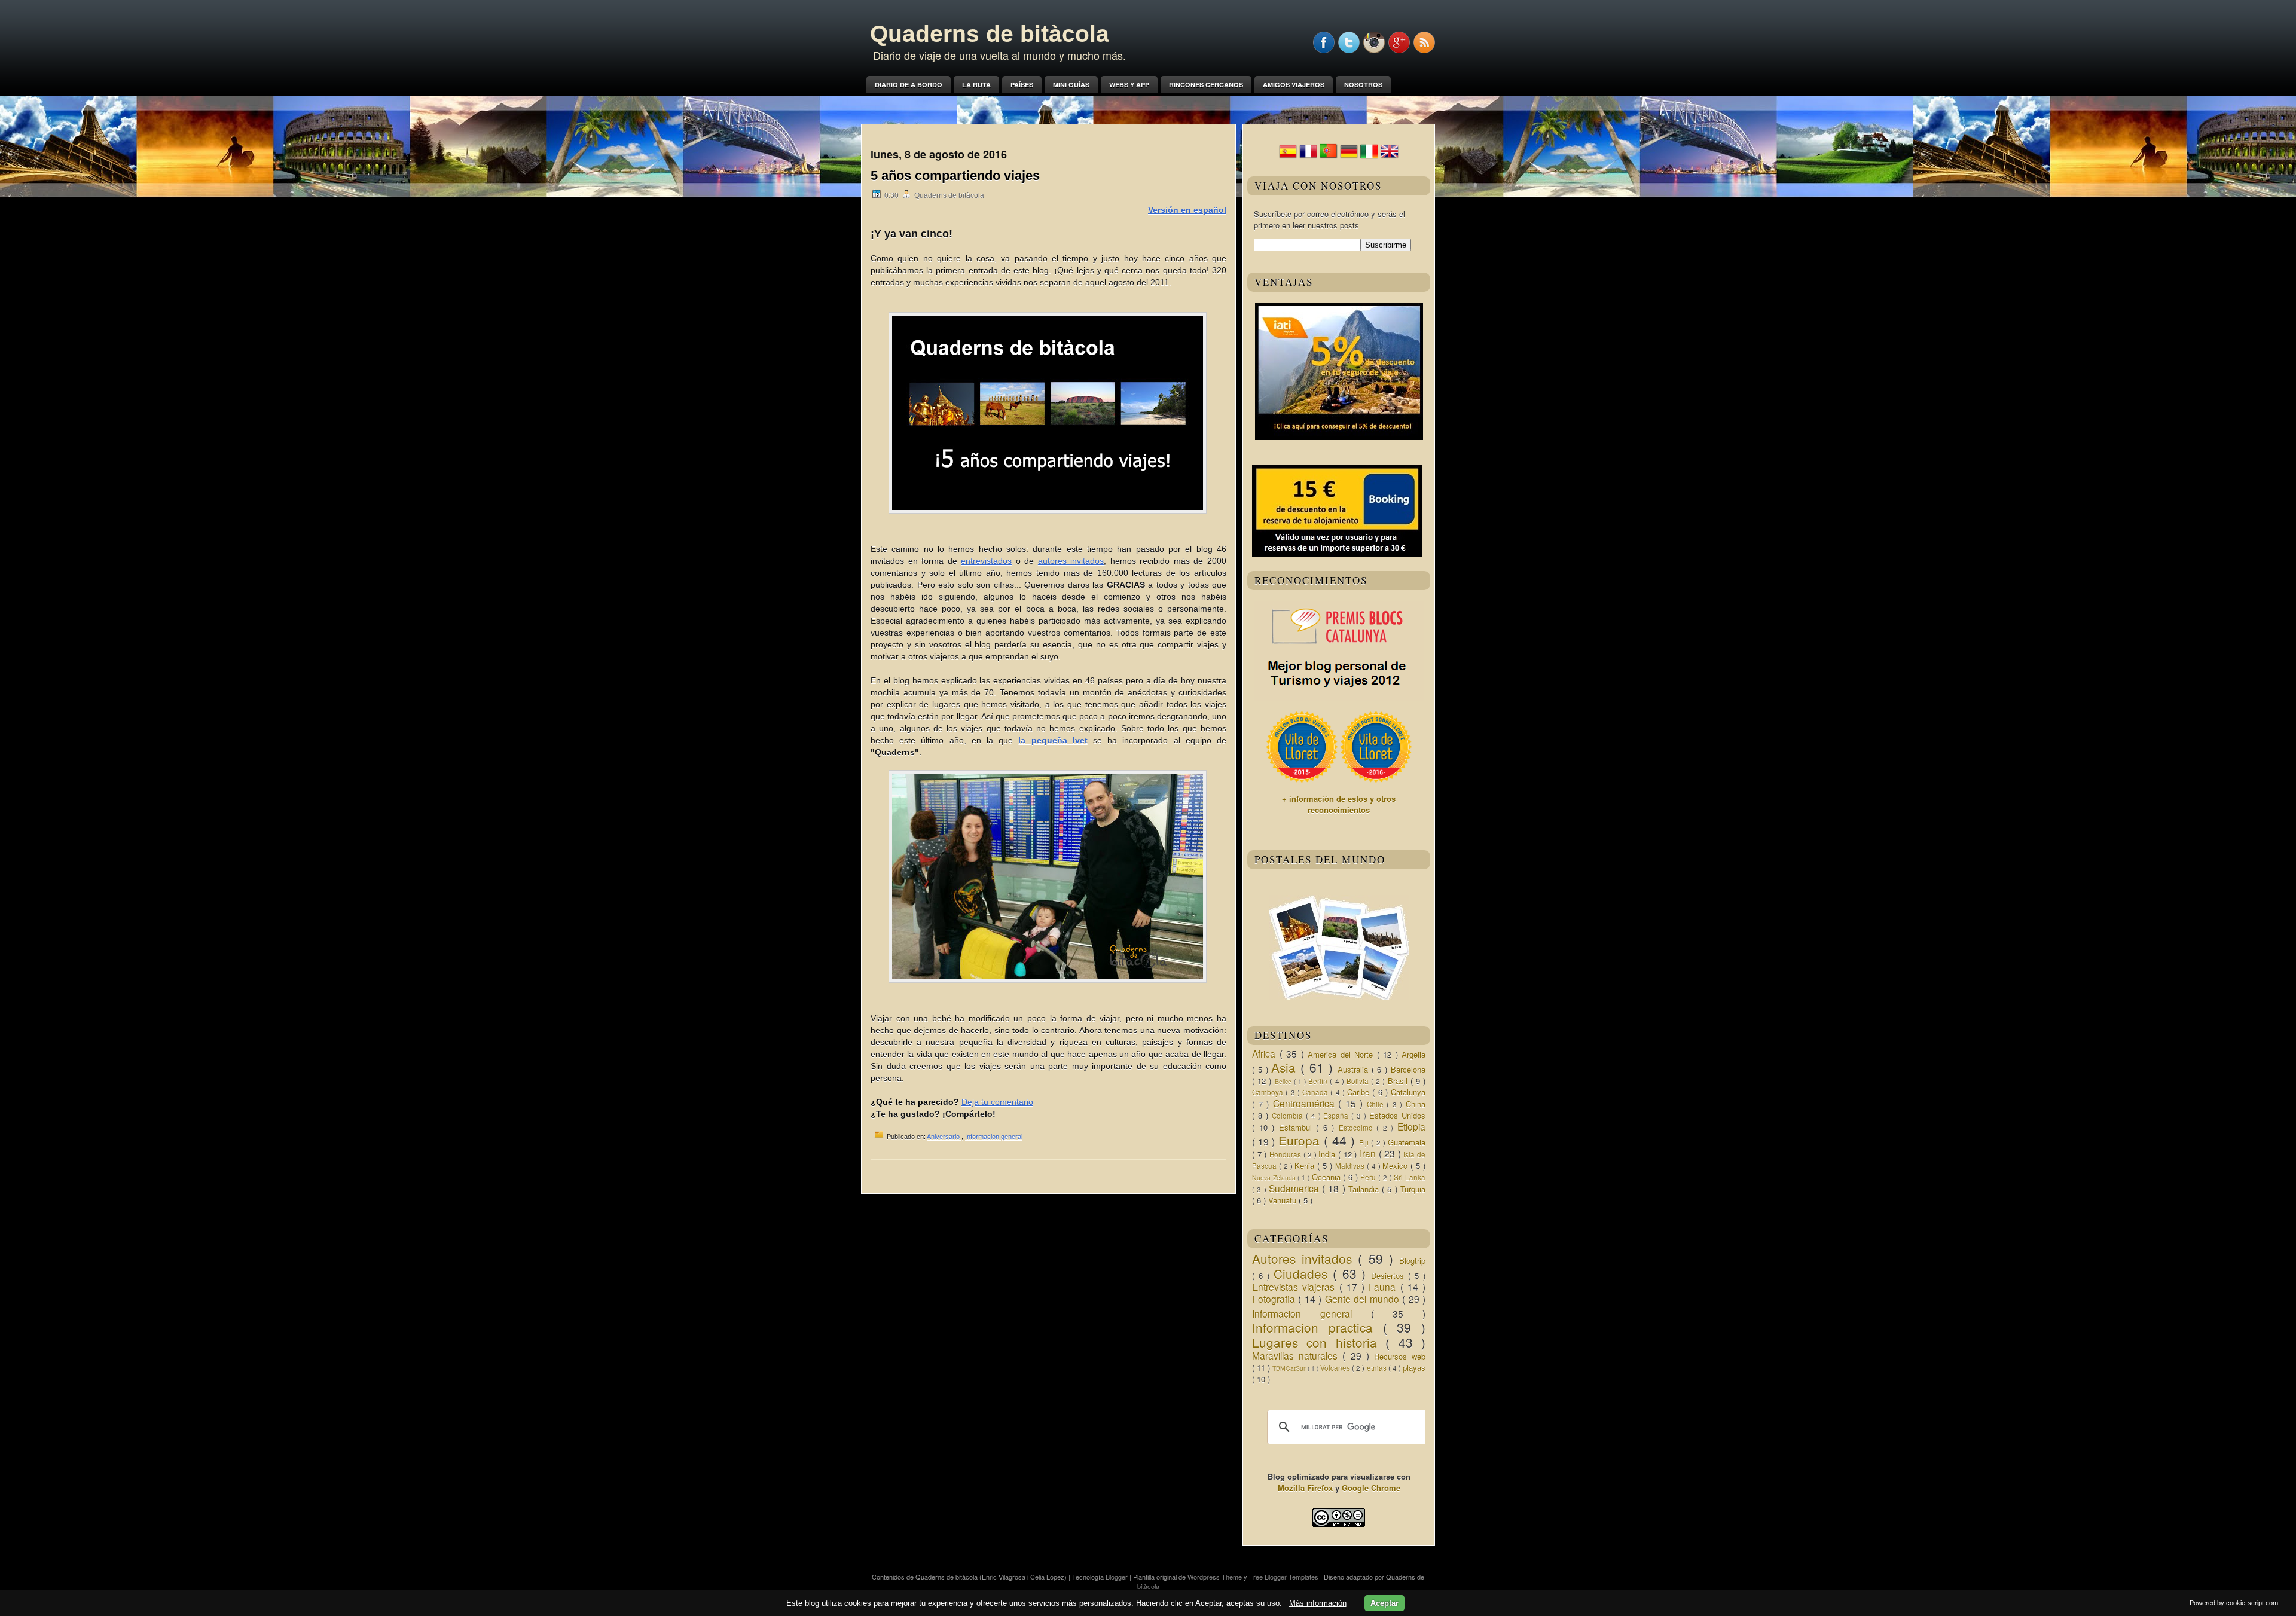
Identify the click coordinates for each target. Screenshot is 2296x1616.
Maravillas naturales (1297, 1355)
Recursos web (1400, 1356)
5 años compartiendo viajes (955, 175)
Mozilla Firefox (1305, 1488)
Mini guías (1071, 85)
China (1416, 1104)
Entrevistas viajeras (1296, 1287)
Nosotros (1363, 85)
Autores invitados (1305, 1258)
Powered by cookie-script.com (2234, 1603)
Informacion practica (1318, 1327)
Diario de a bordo (909, 85)
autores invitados (1071, 561)
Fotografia (1275, 1299)
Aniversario (944, 1137)
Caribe (1360, 1092)
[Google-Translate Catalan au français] (1308, 157)
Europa (1301, 1140)
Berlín (1319, 1081)
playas (1414, 1368)
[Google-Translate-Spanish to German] (1349, 157)
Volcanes (1336, 1368)
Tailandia (1365, 1189)
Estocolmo (1358, 1128)
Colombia (1289, 1116)
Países (1022, 85)
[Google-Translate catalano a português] (1329, 157)
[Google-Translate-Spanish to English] (1390, 157)
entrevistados (986, 561)
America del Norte (1342, 1054)
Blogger (1118, 1577)
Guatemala (1407, 1142)
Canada (1316, 1092)
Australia (1355, 1069)
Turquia (1413, 1189)
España (1337, 1116)
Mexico (1396, 1166)
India (1328, 1154)
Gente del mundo (1364, 1299)
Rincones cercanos (1206, 85)
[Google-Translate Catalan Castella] (1288, 157)
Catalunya (1408, 1092)
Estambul (1298, 1127)
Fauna (1384, 1287)
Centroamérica (1306, 1103)
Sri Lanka (1410, 1177)
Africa (1266, 1053)
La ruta (976, 85)
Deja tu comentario (997, 1102)
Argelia (1413, 1054)
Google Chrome (1371, 1488)
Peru (1369, 1177)
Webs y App (1129, 85)
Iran (1369, 1153)
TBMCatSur (1290, 1368)
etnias (1378, 1368)
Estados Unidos (1397, 1115)
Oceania (1328, 1177)
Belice (1284, 1081)
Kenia (1306, 1166)
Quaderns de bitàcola (990, 34)
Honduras (1286, 1154)
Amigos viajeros (1294, 85)
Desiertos (1390, 1276)
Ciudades (1303, 1273)
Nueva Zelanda (1275, 1177)
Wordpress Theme (1216, 1577)
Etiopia (1411, 1126)
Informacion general (994, 1137)
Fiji (1365, 1142)
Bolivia (1359, 1081)
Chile (1377, 1104)
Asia (1286, 1067)
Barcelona (1408, 1069)
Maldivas (1351, 1166)
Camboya (1269, 1092)
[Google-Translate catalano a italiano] (1369, 157)
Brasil (1399, 1081)
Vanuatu (1283, 1200)
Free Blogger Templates (1285, 1577)
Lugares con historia (1319, 1342)
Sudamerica (1295, 1188)
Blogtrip (1412, 1261)
